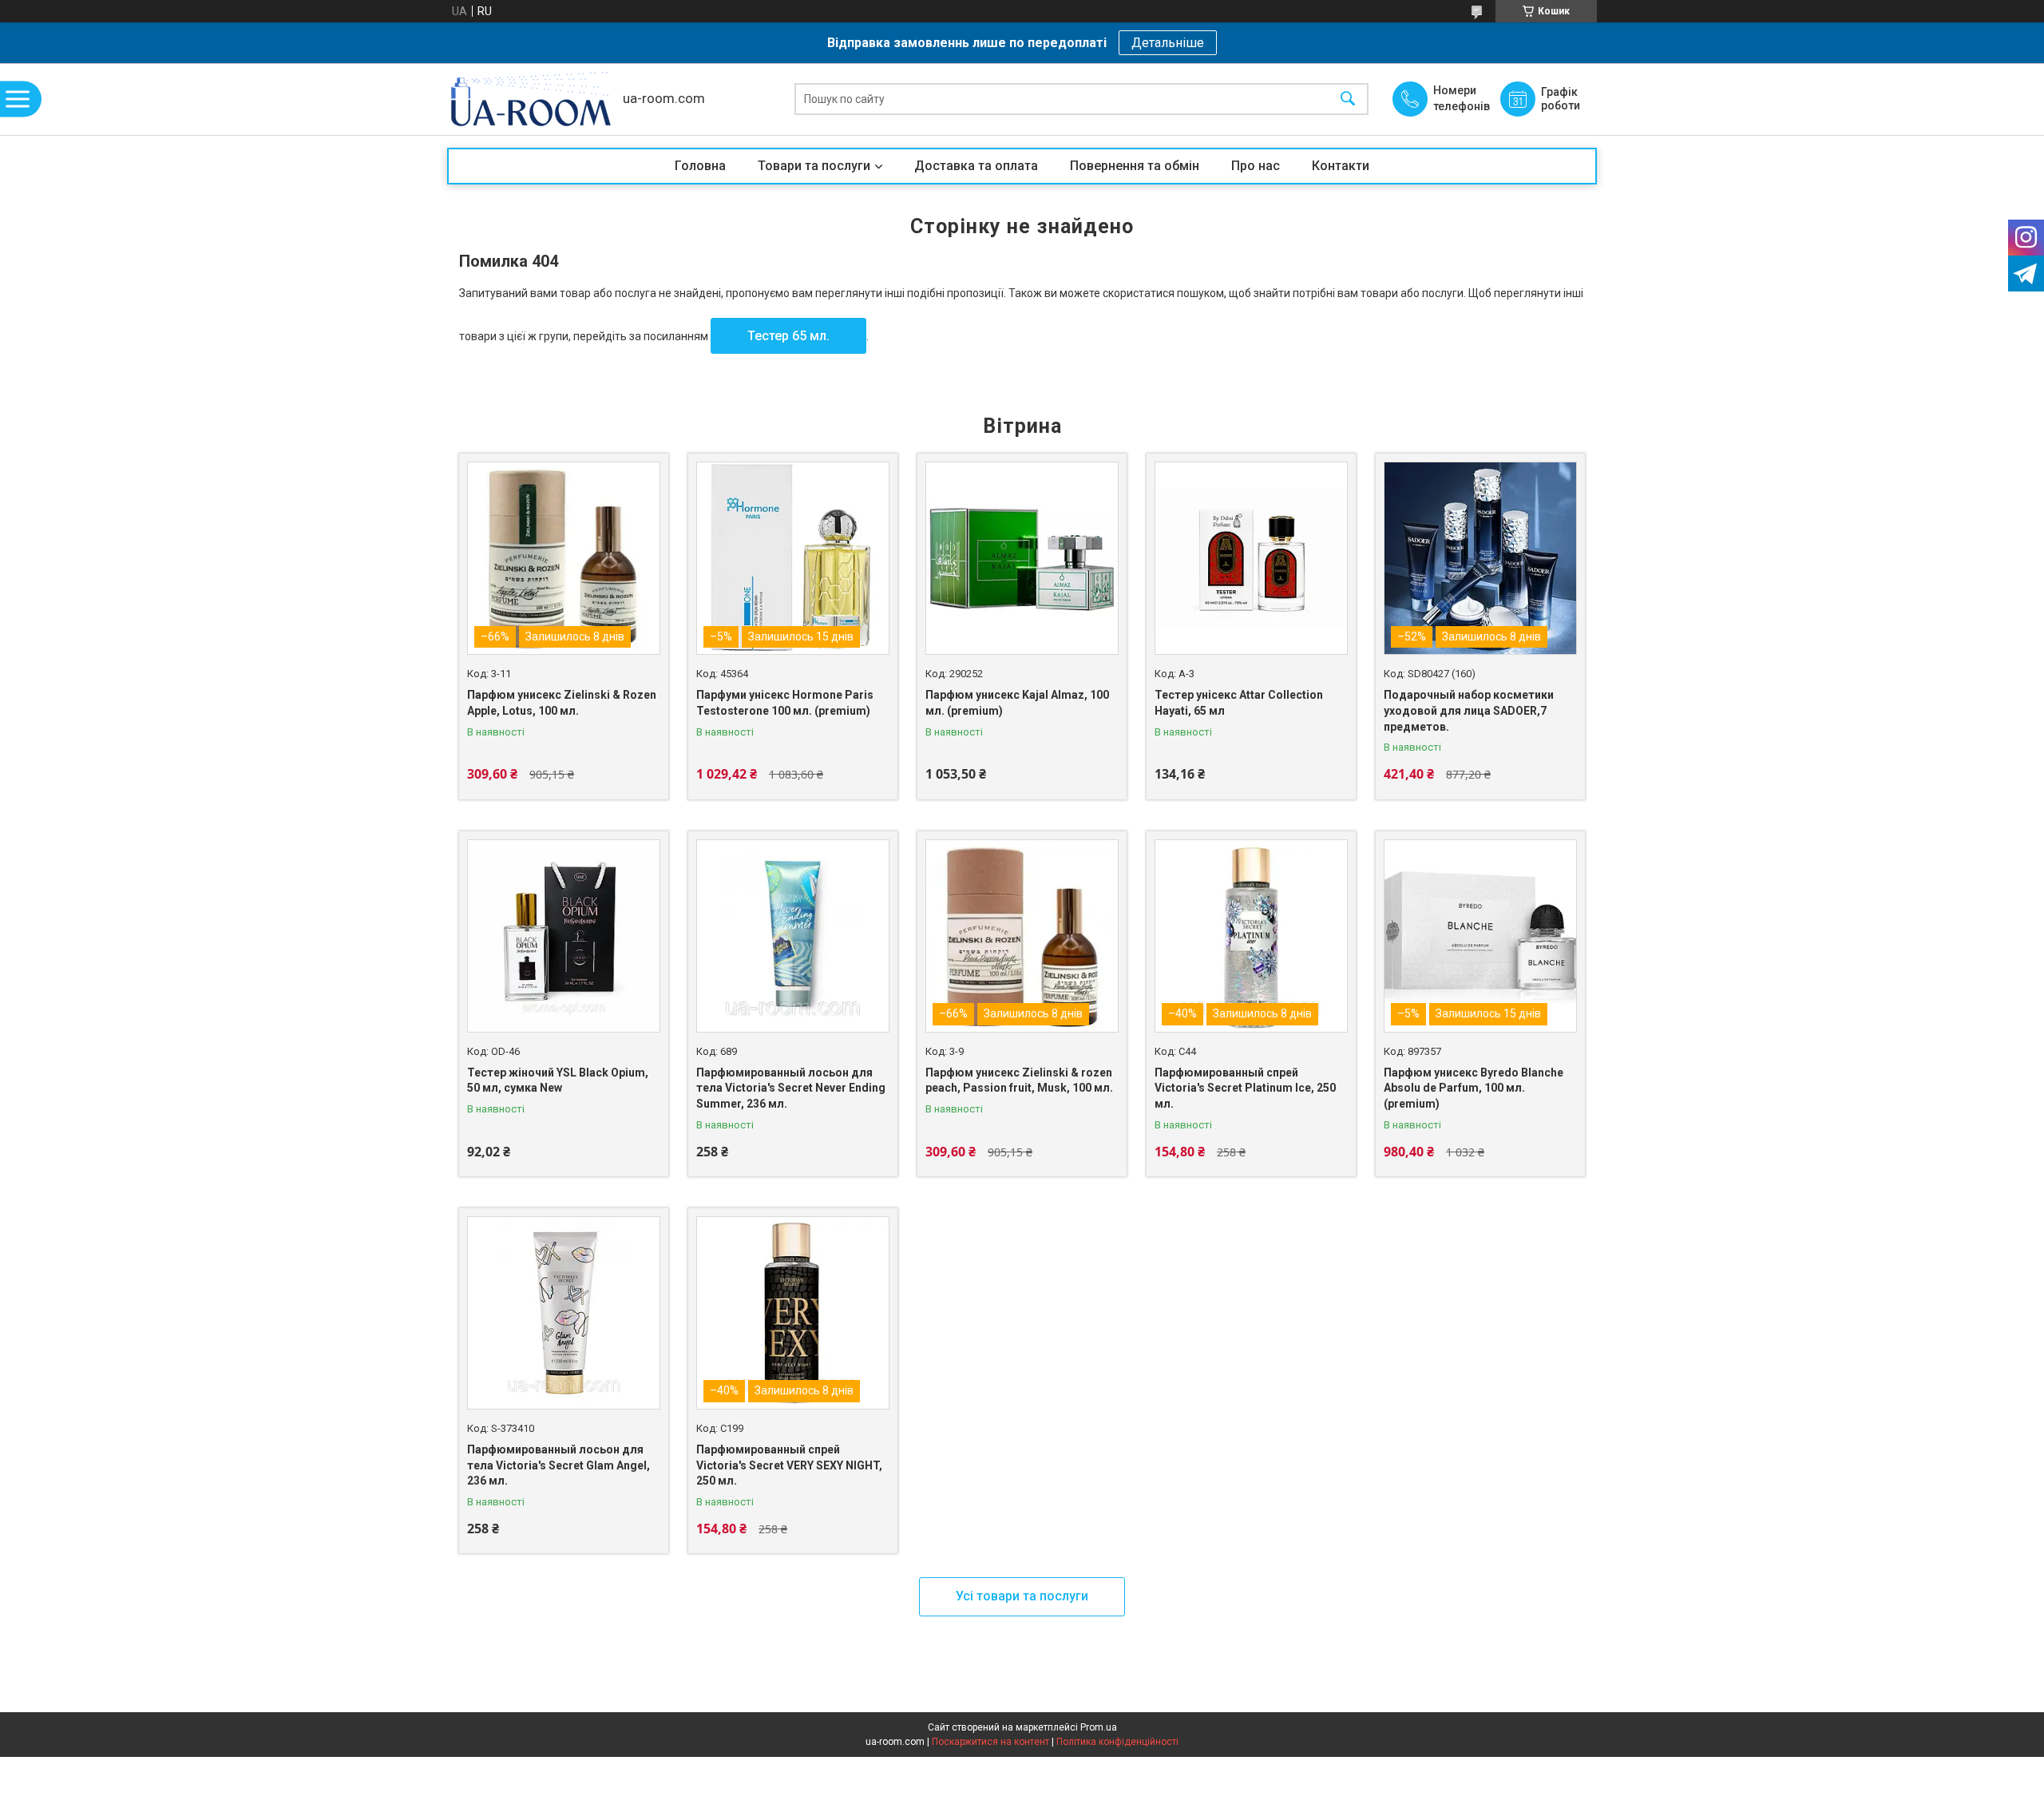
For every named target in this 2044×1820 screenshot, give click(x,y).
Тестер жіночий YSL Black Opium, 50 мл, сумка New (558, 1081)
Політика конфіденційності (1117, 1742)
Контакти (1341, 166)
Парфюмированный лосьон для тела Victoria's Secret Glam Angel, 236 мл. (559, 1465)
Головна (700, 166)
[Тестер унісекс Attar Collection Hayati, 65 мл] (1251, 558)
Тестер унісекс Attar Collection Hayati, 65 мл (1239, 703)
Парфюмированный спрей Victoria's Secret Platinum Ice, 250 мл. (1245, 1088)
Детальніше (1168, 43)
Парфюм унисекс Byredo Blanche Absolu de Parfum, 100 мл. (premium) (1474, 1088)
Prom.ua (1099, 1727)
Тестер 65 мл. (788, 336)
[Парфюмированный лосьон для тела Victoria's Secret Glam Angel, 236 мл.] (564, 1313)
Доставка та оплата (976, 166)
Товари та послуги (814, 166)
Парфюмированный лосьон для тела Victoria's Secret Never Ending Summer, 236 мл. (791, 1088)
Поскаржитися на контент (990, 1742)
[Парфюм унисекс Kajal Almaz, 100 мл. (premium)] (1022, 558)
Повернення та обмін (1135, 166)
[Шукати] (1348, 99)
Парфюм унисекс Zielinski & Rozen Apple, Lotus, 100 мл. (562, 703)
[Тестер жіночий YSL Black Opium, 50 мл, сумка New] (564, 936)
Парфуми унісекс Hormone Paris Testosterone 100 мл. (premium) (785, 703)
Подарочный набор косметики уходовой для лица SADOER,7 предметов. (1469, 710)
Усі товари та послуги (1022, 1596)
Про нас (1256, 166)
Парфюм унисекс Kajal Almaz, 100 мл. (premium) (1017, 703)
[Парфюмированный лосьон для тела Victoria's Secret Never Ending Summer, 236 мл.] (793, 936)
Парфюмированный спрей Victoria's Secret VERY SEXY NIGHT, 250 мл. (789, 1465)
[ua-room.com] (531, 99)
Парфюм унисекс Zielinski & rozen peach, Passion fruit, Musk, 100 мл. (1019, 1081)
